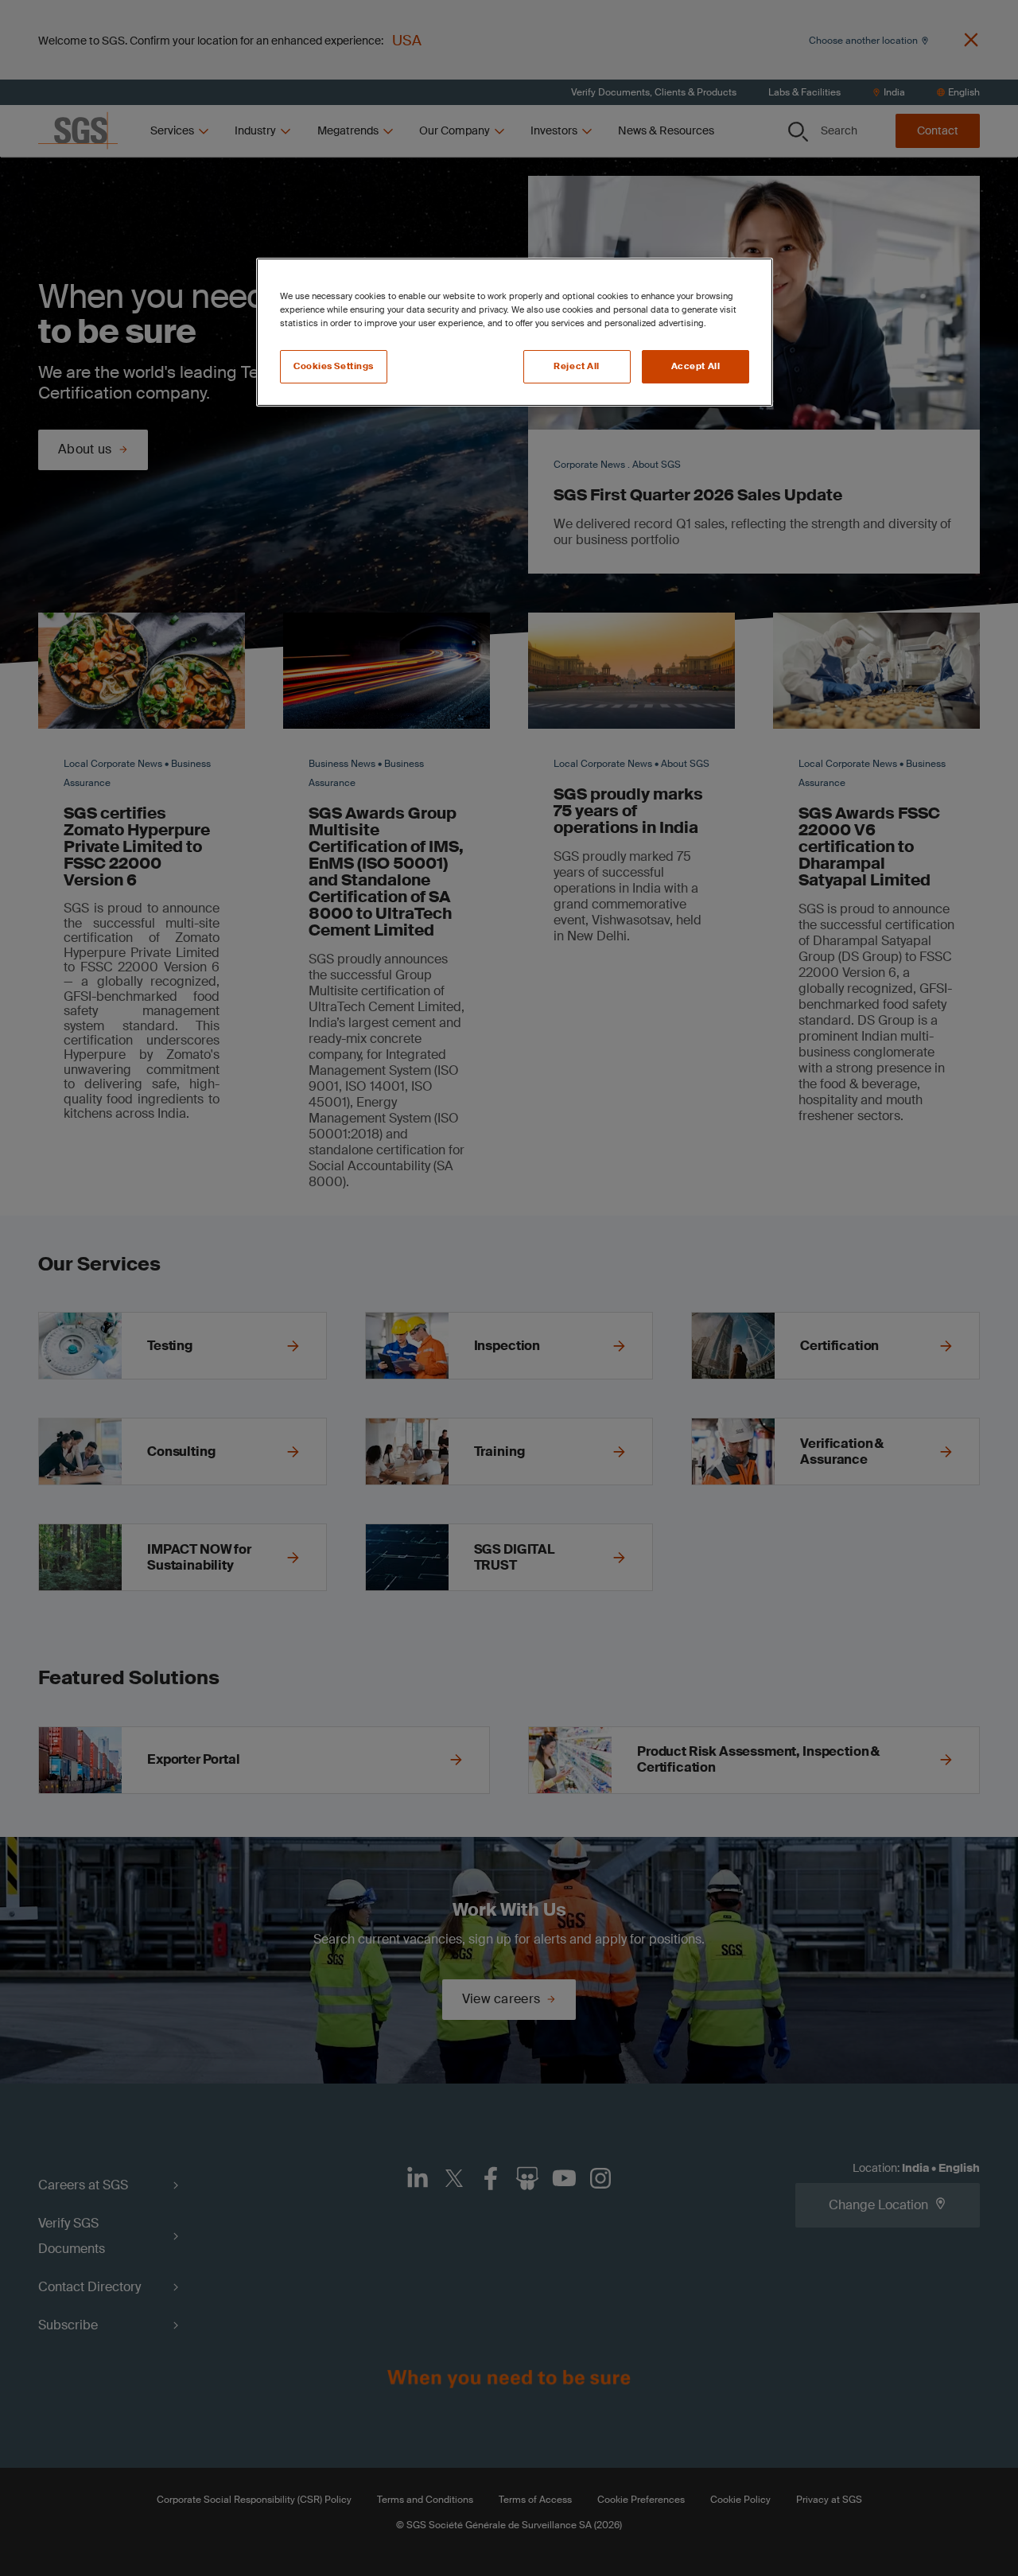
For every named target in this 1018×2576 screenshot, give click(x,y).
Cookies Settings (334, 366)
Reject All (577, 366)
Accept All (696, 366)
